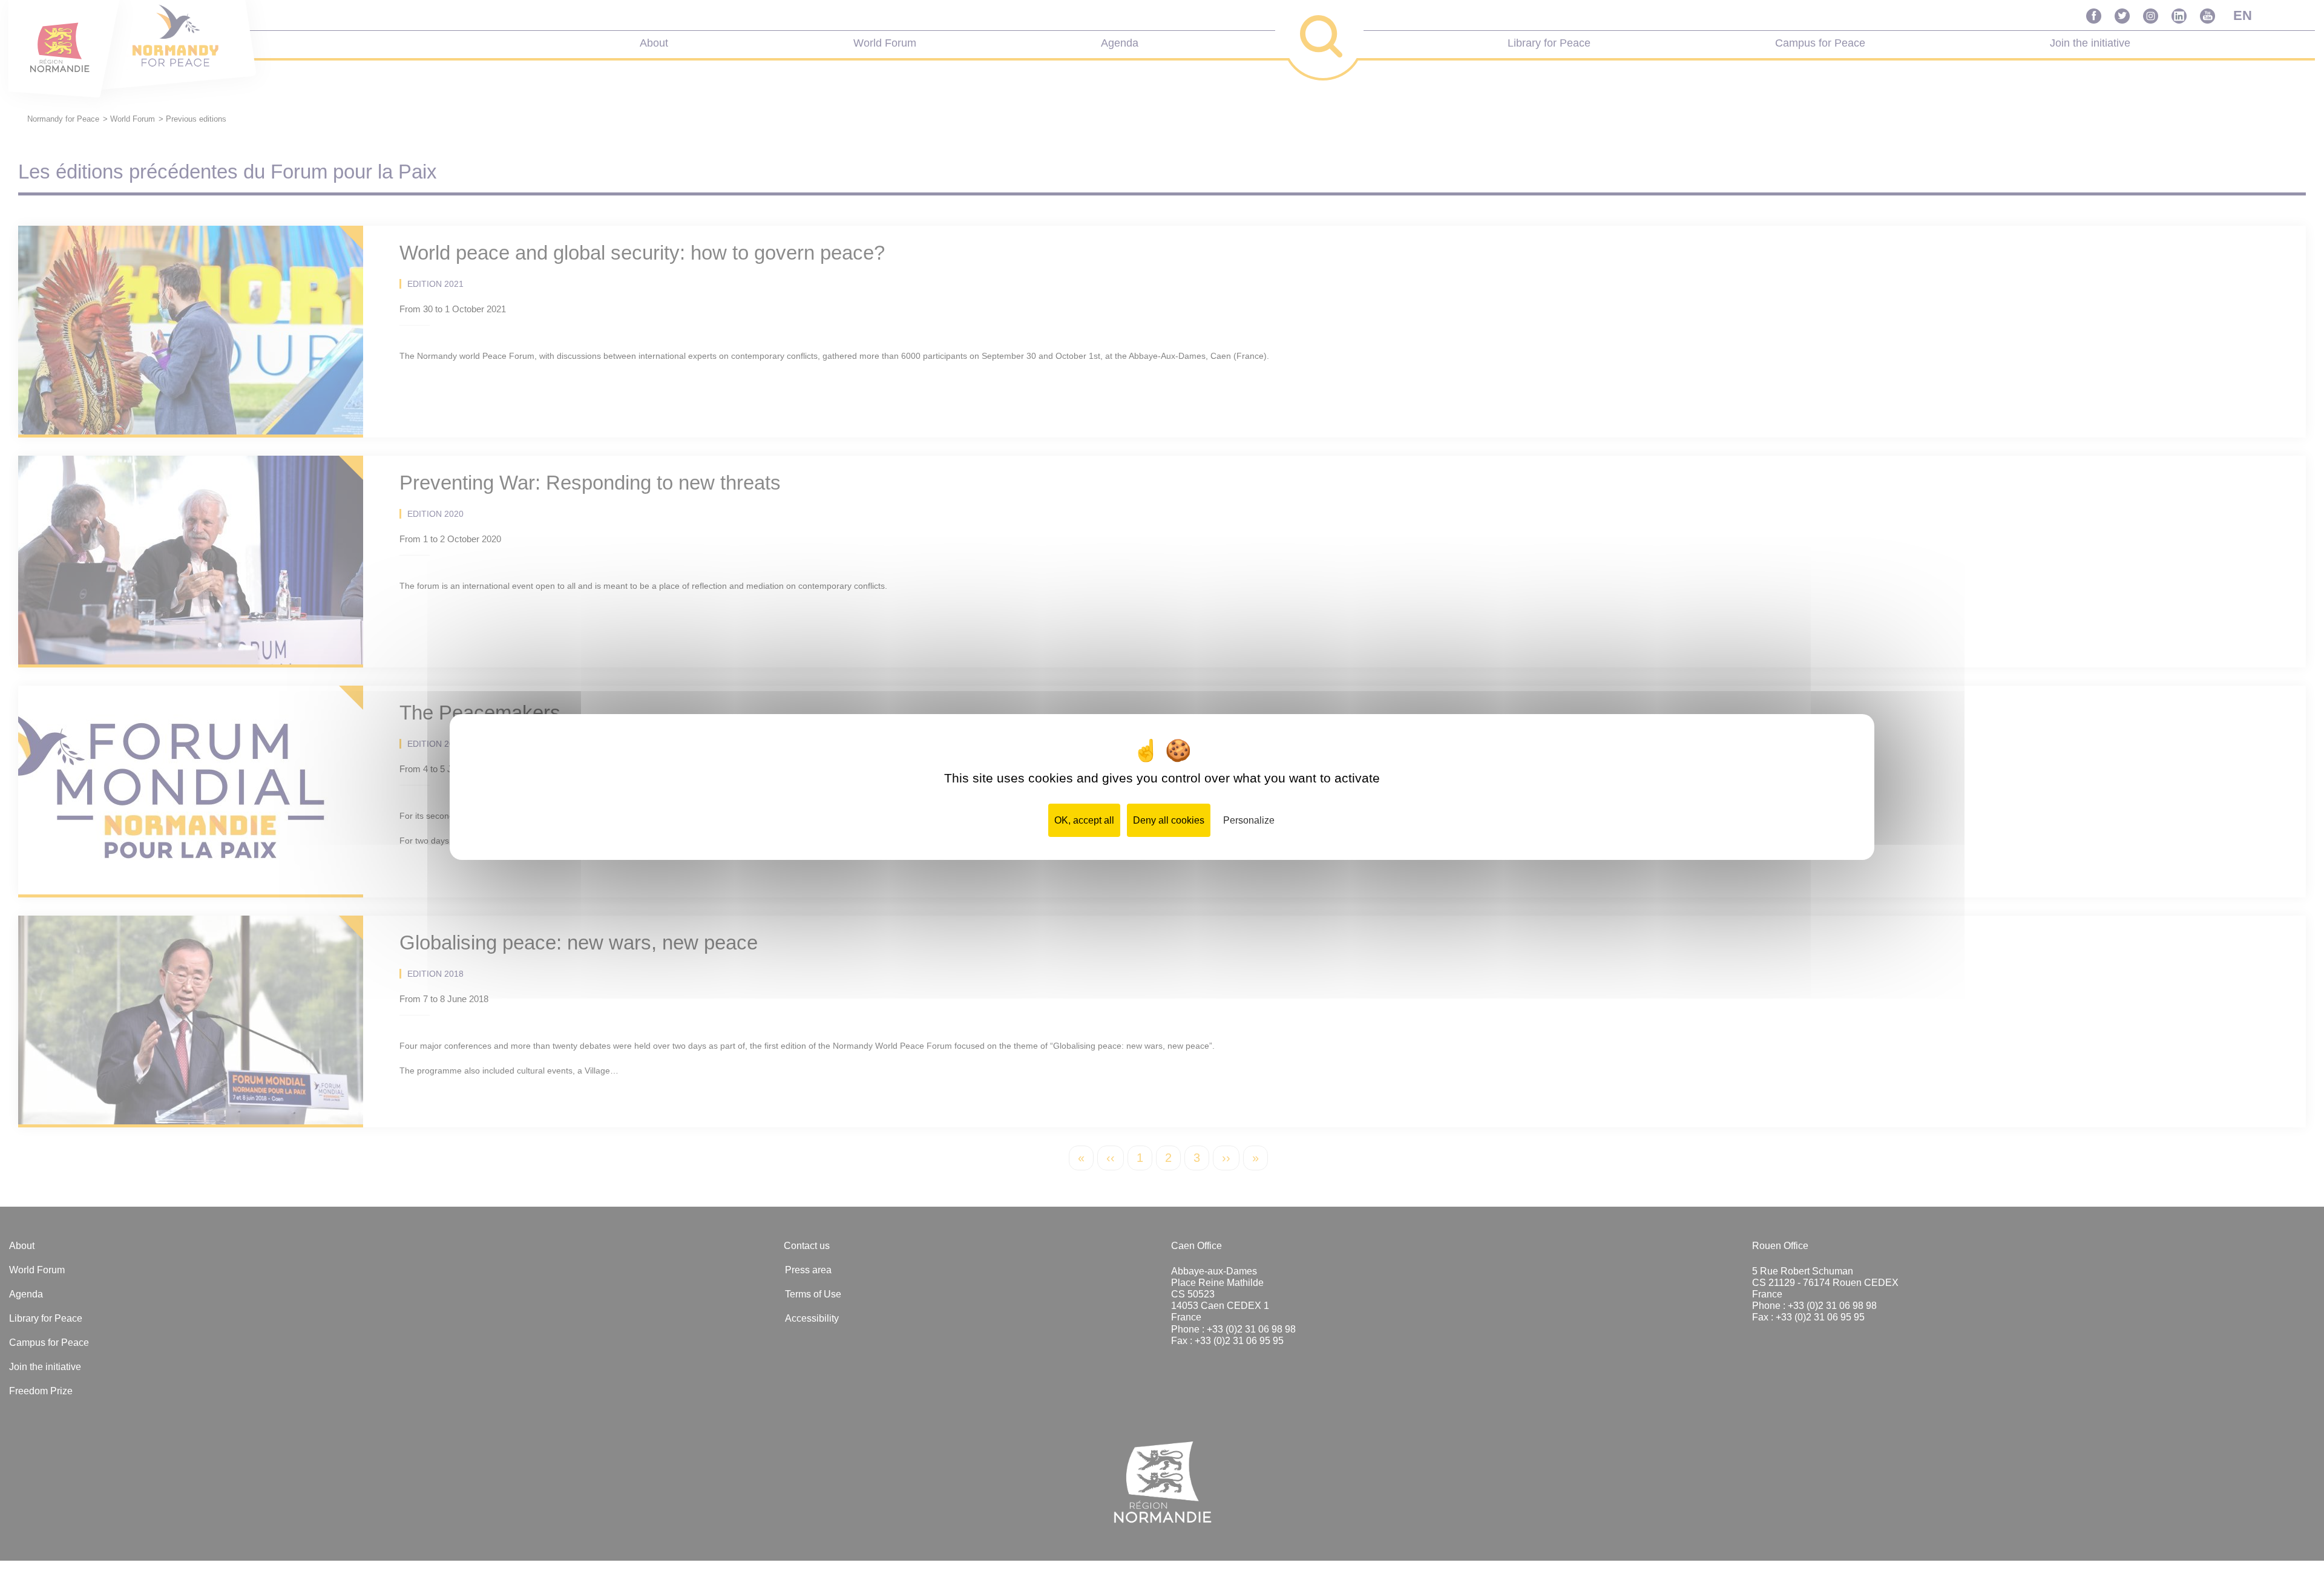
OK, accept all (1084, 820)
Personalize (1249, 820)
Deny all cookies (1169, 820)
